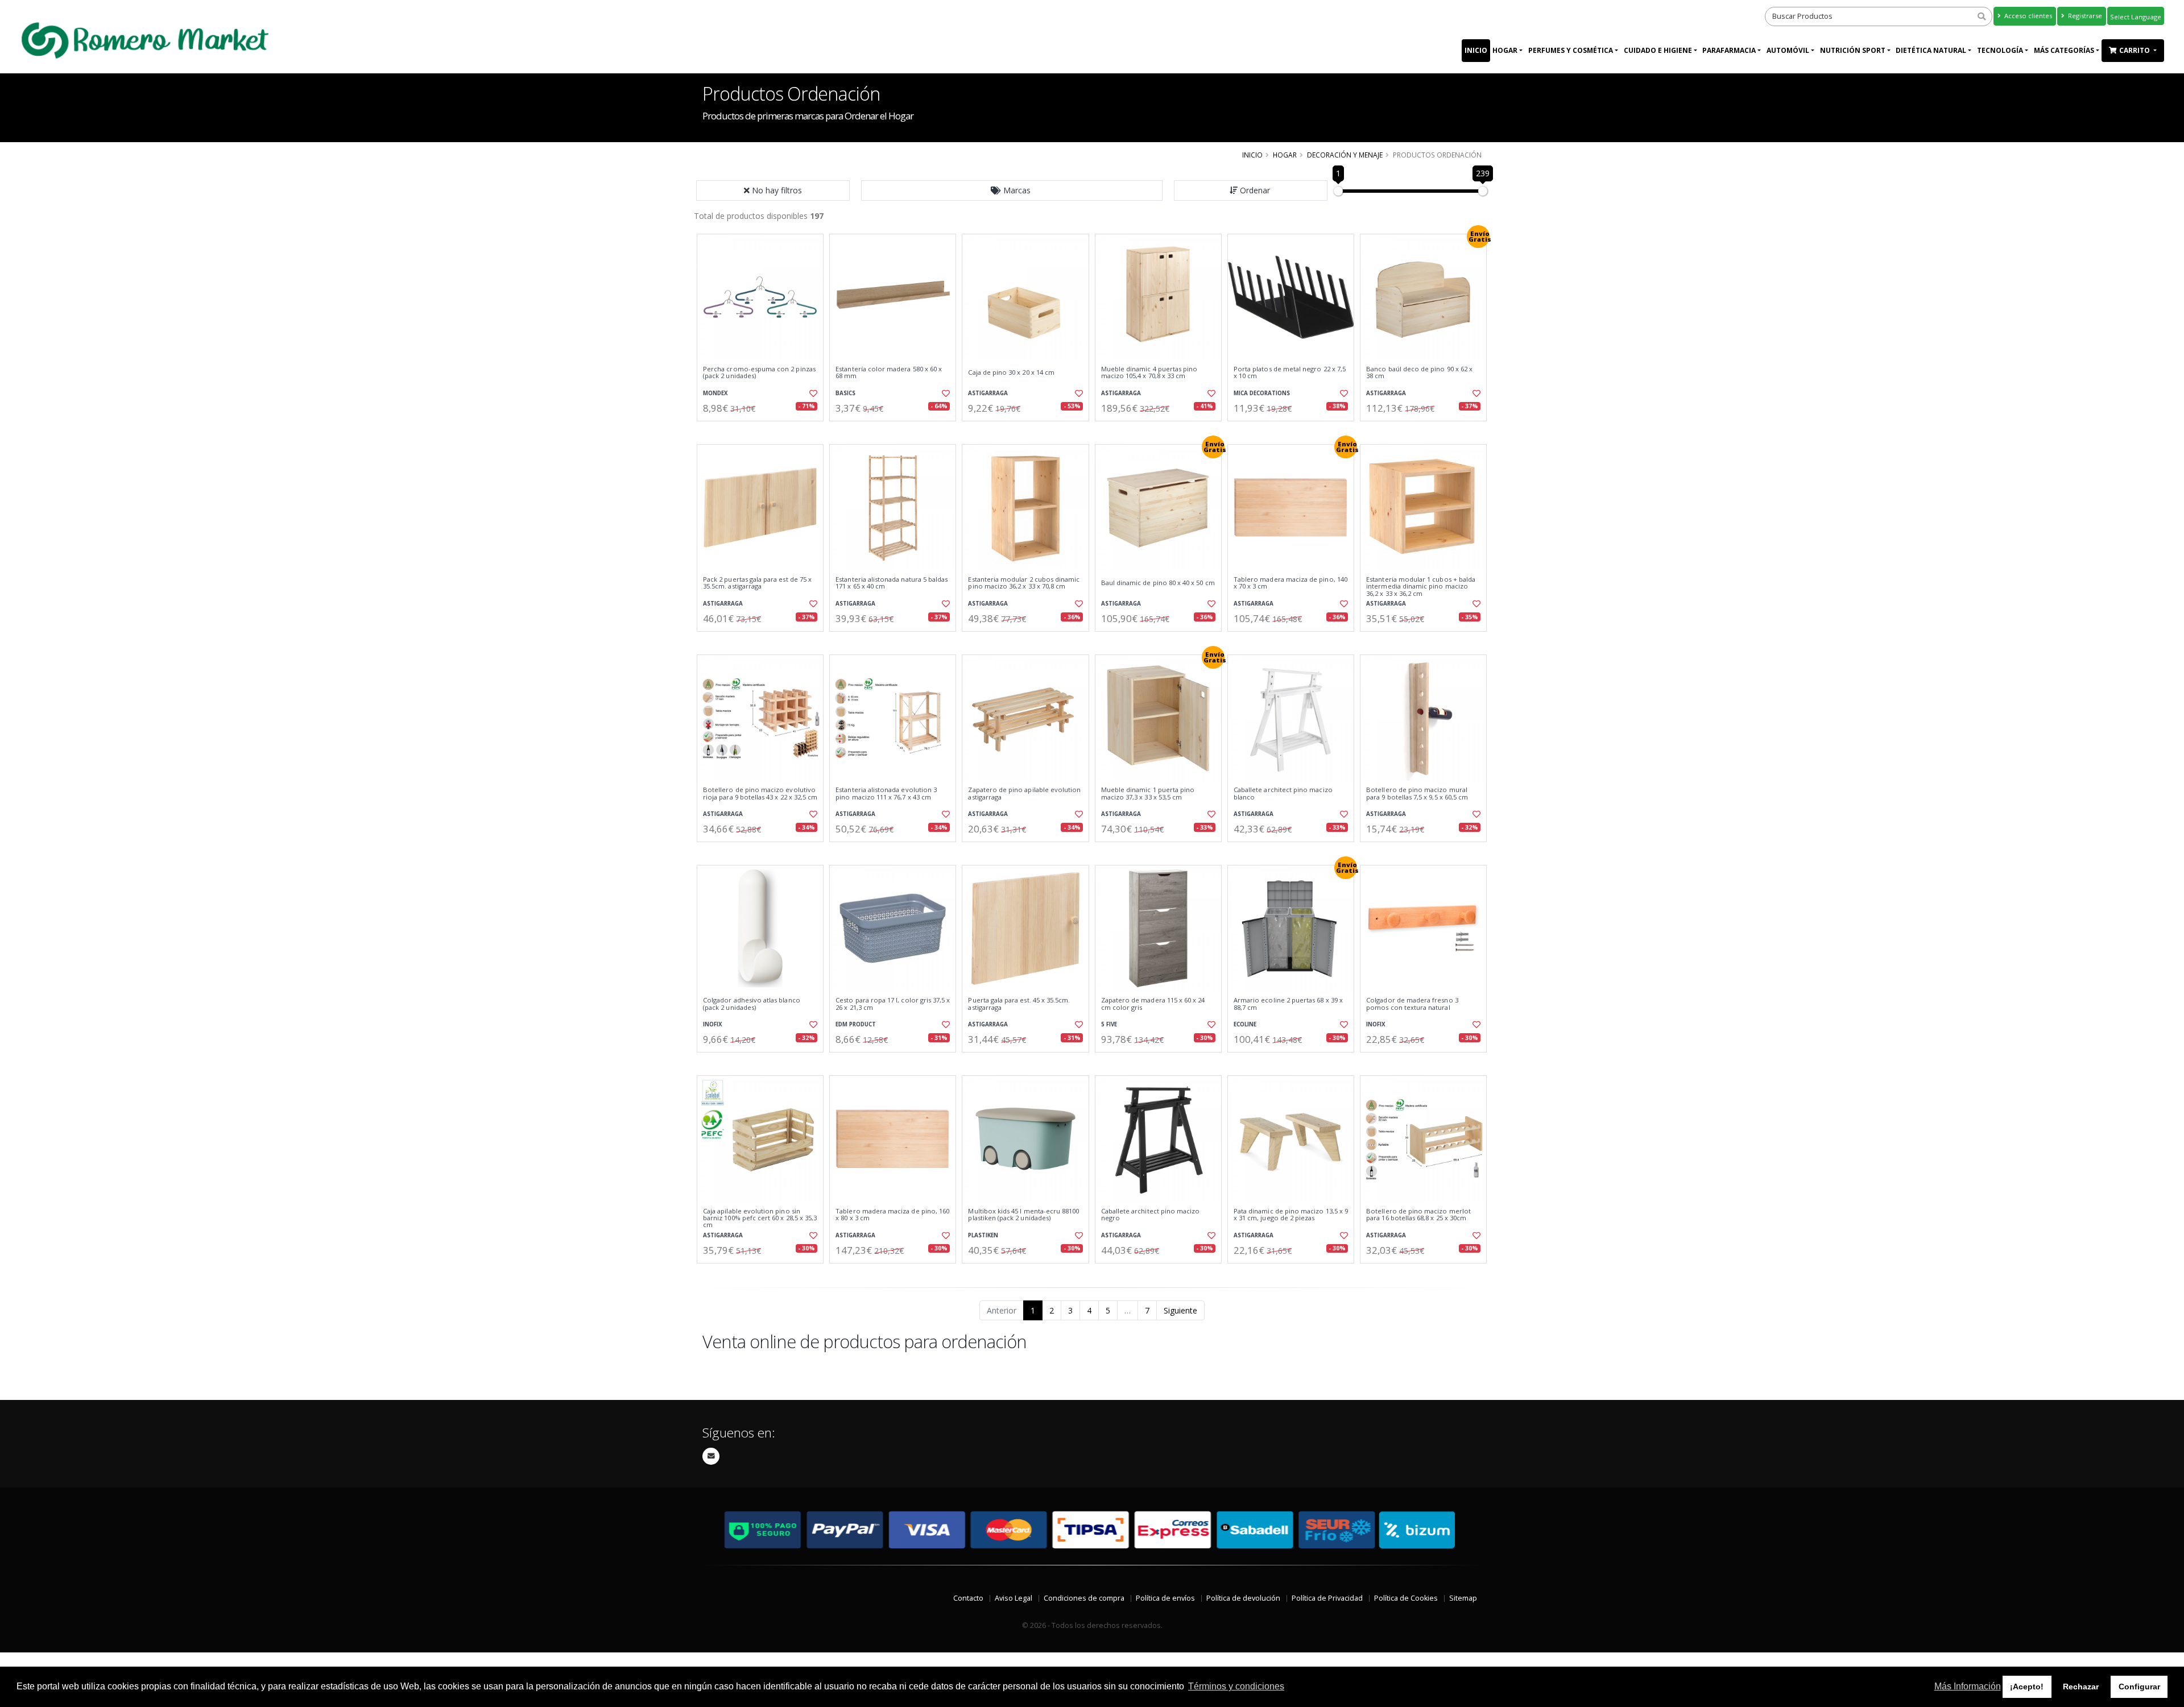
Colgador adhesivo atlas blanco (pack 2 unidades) (752, 1004)
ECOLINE (1245, 1024)
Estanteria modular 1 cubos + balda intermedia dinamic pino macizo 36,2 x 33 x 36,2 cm (1421, 587)
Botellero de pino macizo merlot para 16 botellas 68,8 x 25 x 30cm (1418, 1215)
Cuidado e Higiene (1658, 50)
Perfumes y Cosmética (1571, 50)
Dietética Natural (1931, 50)
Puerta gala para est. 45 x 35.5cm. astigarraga (1019, 1004)
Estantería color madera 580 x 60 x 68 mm (889, 373)
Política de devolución (1243, 1598)
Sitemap (1463, 1598)
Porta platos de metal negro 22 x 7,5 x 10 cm (1290, 373)
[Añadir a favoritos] (812, 393)
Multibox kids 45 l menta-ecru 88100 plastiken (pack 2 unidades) (1023, 1215)
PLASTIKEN (983, 1235)
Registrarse (2084, 16)
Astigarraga (988, 393)
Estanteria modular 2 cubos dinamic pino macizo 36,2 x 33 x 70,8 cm (1024, 583)
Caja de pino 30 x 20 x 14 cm (1011, 372)
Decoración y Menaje (1345, 155)
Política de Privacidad (1327, 1598)
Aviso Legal (1014, 1598)
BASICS (845, 393)
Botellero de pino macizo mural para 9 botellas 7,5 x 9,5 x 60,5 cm (1417, 794)
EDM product (856, 1024)
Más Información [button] (1968, 1686)
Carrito (2135, 50)
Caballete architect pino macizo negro (1151, 1215)
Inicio (1476, 50)
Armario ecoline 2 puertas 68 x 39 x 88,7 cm (1288, 1004)
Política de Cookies (1406, 1598)
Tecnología (2000, 50)
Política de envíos (1165, 1598)
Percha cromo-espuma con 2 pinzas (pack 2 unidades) (759, 373)
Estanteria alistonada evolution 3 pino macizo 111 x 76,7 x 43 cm (886, 794)
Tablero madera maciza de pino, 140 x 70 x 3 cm (1290, 583)
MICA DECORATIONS (1262, 393)
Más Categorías (2064, 50)
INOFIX (713, 1024)
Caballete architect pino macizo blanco (1283, 794)
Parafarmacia (1729, 50)
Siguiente (1180, 1310)
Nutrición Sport (1853, 50)
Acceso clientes (2027, 16)
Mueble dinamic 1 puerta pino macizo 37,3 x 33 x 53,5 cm (1148, 794)
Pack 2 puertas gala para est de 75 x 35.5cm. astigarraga (757, 583)
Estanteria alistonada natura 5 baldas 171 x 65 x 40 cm (892, 583)
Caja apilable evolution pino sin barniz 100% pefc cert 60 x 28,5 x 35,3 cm (760, 1218)
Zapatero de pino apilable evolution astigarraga (1024, 794)
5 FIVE (1109, 1024)
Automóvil (1788, 50)
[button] (1012, 190)
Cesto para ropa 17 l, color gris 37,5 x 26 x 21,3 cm (893, 1004)
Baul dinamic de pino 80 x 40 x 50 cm (1158, 583)
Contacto (968, 1598)
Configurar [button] (2139, 1687)
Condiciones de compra (1084, 1598)
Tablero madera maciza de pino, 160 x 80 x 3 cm (892, 1215)
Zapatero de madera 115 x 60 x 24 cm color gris (1153, 1004)
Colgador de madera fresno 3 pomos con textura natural (1412, 1004)
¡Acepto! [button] (2027, 1687)
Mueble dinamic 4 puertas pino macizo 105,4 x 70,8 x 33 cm (1149, 373)
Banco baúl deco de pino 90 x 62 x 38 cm (1419, 373)
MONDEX (715, 393)
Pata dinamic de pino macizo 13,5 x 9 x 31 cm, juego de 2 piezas (1291, 1215)
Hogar (1505, 50)
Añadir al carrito (764, 431)
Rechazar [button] (2081, 1687)
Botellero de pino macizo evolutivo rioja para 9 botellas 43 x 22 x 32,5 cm (760, 794)
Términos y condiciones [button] (1236, 1686)
